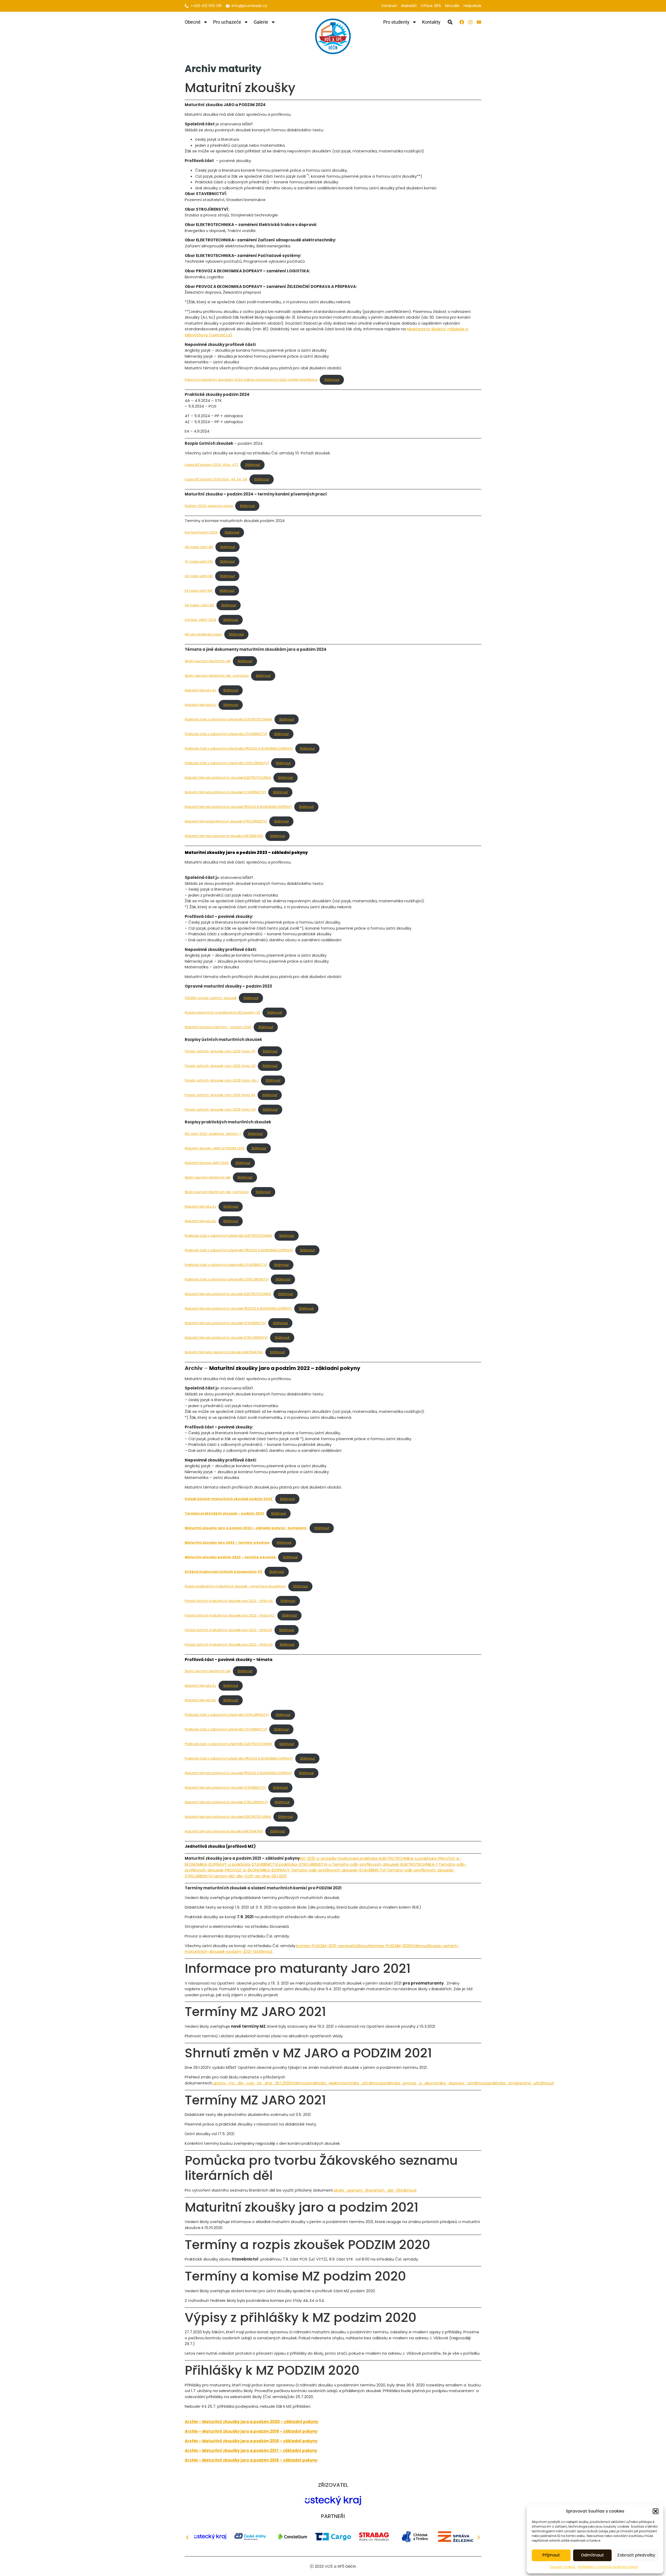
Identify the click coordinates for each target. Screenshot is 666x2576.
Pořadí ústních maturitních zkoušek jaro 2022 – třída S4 (229, 1644)
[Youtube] (479, 22)
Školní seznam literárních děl (208, 661)
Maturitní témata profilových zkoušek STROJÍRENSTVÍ (226, 1338)
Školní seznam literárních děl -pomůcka (217, 676)
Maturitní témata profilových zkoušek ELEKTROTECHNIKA (228, 778)
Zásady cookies (562, 2567)
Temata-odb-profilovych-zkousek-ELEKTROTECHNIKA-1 (385, 1864)
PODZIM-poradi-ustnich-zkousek (211, 998)
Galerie (261, 22)
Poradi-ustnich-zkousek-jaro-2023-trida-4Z (220, 1066)
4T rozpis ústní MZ (199, 561)
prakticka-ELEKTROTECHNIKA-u (389, 1858)
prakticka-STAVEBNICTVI (255, 1864)
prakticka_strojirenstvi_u (512, 2083)
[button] (656, 2511)
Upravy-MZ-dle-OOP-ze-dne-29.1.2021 (250, 1876)
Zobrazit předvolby (636, 2555)
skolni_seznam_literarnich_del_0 (366, 2190)
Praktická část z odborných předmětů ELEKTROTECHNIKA (228, 719)
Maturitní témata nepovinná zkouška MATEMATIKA (224, 836)
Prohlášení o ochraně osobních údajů (608, 2567)
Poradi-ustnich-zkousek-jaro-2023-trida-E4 (220, 1095)
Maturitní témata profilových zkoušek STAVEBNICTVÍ (225, 792)
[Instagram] (470, 22)
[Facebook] (462, 22)
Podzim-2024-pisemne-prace (209, 506)
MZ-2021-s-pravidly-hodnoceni (329, 1858)
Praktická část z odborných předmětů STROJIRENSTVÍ (227, 1279)
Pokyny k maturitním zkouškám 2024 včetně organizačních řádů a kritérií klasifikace (251, 380)
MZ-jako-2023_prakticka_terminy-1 (213, 1134)
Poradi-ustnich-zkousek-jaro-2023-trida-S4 (220, 1109)
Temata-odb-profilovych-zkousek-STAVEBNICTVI (339, 1870)
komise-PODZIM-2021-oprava (324, 1946)
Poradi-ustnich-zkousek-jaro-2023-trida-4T (220, 1051)
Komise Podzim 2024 (201, 532)
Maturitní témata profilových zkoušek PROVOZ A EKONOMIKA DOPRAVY (238, 807)
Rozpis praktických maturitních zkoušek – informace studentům (235, 1586)
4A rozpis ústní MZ (199, 547)
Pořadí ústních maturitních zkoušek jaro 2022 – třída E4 (228, 1630)
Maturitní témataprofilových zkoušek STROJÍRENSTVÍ (226, 821)
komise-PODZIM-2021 (390, 1946)
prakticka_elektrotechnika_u (336, 2083)
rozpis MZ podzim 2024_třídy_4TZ (211, 465)
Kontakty (431, 22)
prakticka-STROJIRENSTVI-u (305, 1864)
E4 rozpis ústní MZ (199, 591)
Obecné (193, 22)
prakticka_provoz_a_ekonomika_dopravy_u (426, 2083)
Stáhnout (332, 380)
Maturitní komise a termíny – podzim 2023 (218, 1027)
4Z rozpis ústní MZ (199, 576)
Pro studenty (396, 22)
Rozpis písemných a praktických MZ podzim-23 (222, 1012)
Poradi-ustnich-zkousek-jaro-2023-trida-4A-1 (222, 1080)
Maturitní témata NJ (200, 705)
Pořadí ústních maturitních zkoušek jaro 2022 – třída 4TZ (230, 1615)
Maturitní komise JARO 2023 (207, 1163)
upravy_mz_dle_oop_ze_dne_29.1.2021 (251, 2083)
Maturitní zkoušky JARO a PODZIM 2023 (214, 1148)
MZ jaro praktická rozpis (203, 634)
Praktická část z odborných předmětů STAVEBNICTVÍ (226, 734)
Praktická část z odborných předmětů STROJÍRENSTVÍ (227, 763)
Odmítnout (592, 2555)
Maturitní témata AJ (200, 690)
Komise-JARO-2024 (200, 620)
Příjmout (551, 2555)
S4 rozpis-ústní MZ (199, 605)
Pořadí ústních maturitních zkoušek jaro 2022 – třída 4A (229, 1601)
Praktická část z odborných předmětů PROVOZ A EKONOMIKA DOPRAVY (239, 748)
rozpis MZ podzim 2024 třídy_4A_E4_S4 (216, 479)
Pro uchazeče (227, 22)
